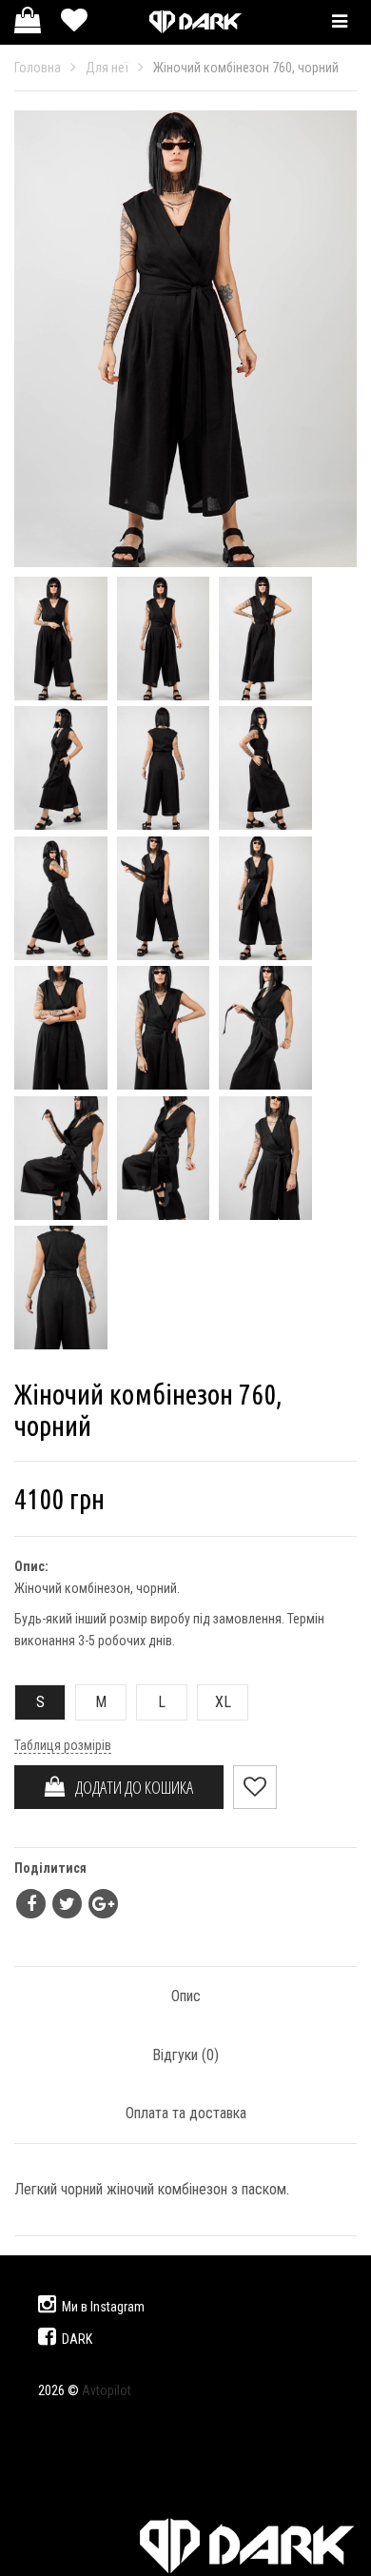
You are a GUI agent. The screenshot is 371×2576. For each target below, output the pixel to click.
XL (223, 1702)
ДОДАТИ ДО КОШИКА (129, 1787)
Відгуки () (185, 2055)
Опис (186, 1996)
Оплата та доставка (186, 2113)
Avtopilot (107, 2390)
